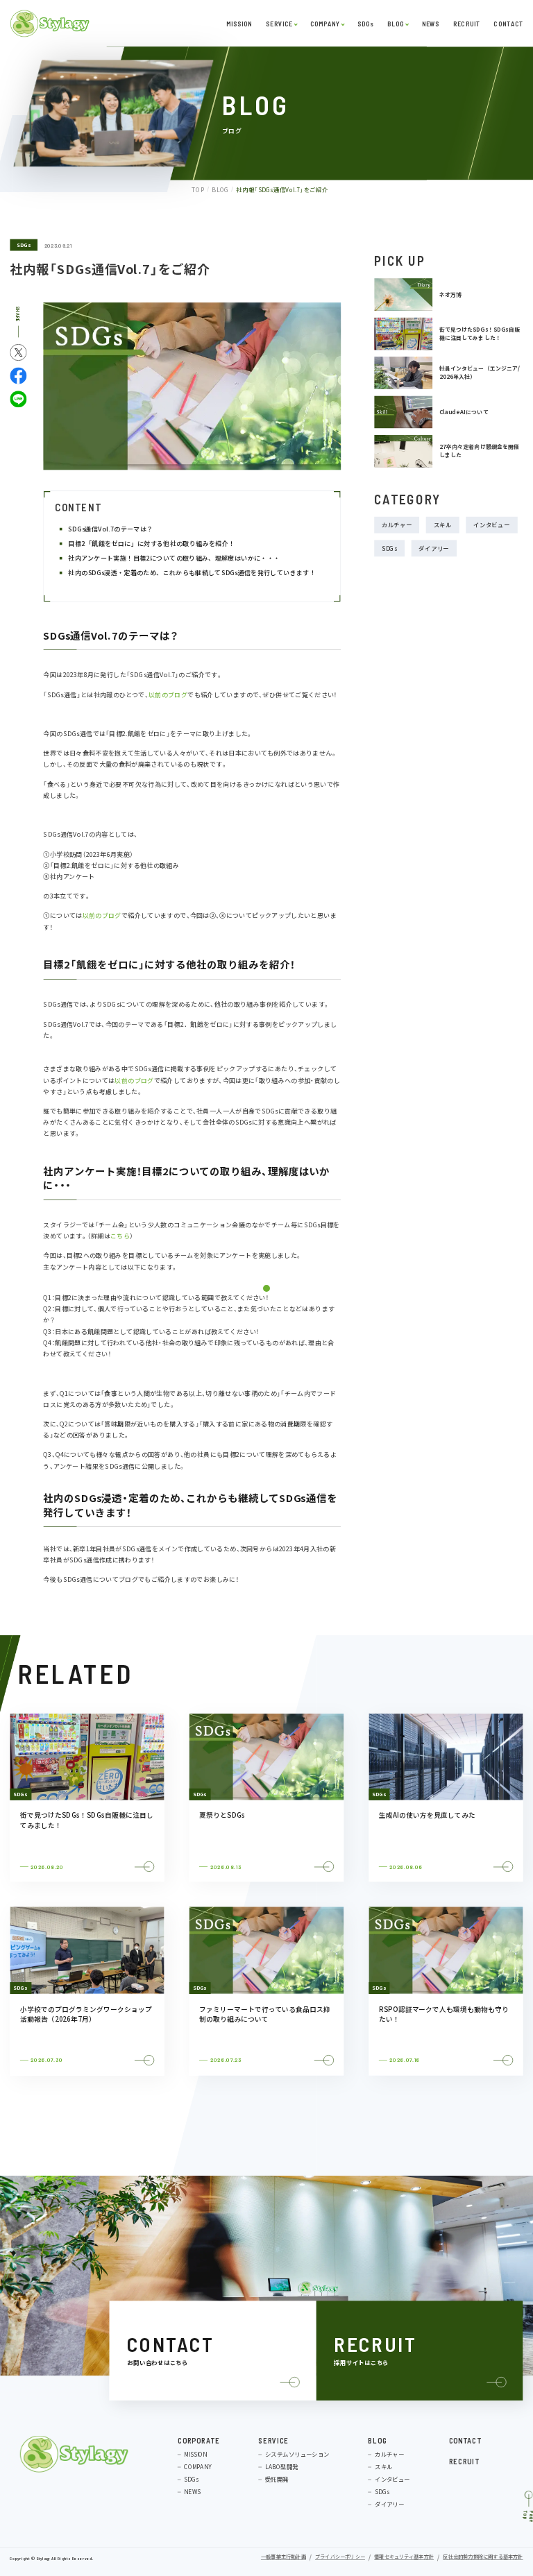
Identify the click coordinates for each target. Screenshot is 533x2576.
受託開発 (277, 2479)
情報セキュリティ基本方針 (404, 2557)
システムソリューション (297, 2454)
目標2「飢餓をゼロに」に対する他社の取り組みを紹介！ (152, 544)
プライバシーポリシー (340, 2557)
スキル (443, 525)
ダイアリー (434, 548)
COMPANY (325, 23)
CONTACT (508, 23)
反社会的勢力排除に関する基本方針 (483, 2557)
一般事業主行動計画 (284, 2557)
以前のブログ (168, 695)
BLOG (396, 23)
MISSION (239, 23)
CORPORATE (199, 2440)
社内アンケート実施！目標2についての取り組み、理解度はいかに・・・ (175, 558)
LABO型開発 (281, 2466)
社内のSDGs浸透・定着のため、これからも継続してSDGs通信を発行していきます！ (192, 573)
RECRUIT (466, 23)
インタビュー (491, 525)
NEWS (430, 23)
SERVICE (279, 23)
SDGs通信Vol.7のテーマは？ (113, 529)
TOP (198, 189)
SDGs (365, 23)
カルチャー (397, 525)
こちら (120, 1236)
